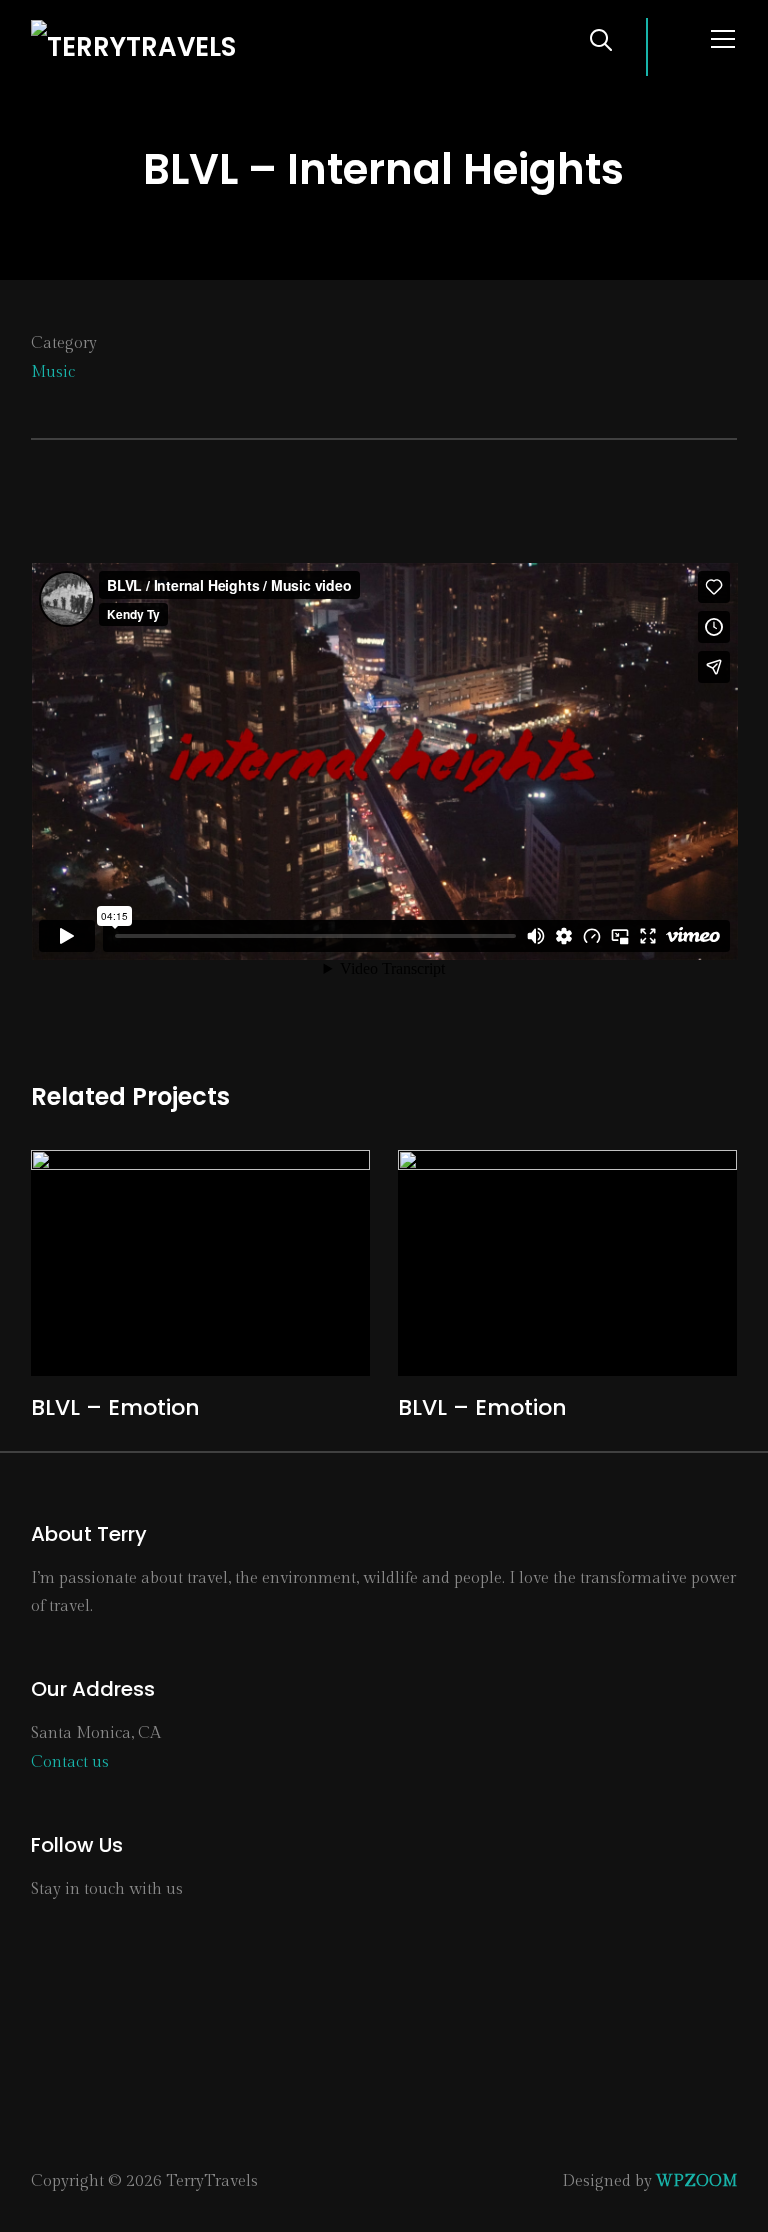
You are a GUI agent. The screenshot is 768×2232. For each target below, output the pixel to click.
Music (53, 372)
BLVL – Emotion (115, 1407)
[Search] (601, 38)
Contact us (70, 1762)
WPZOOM (696, 2181)
